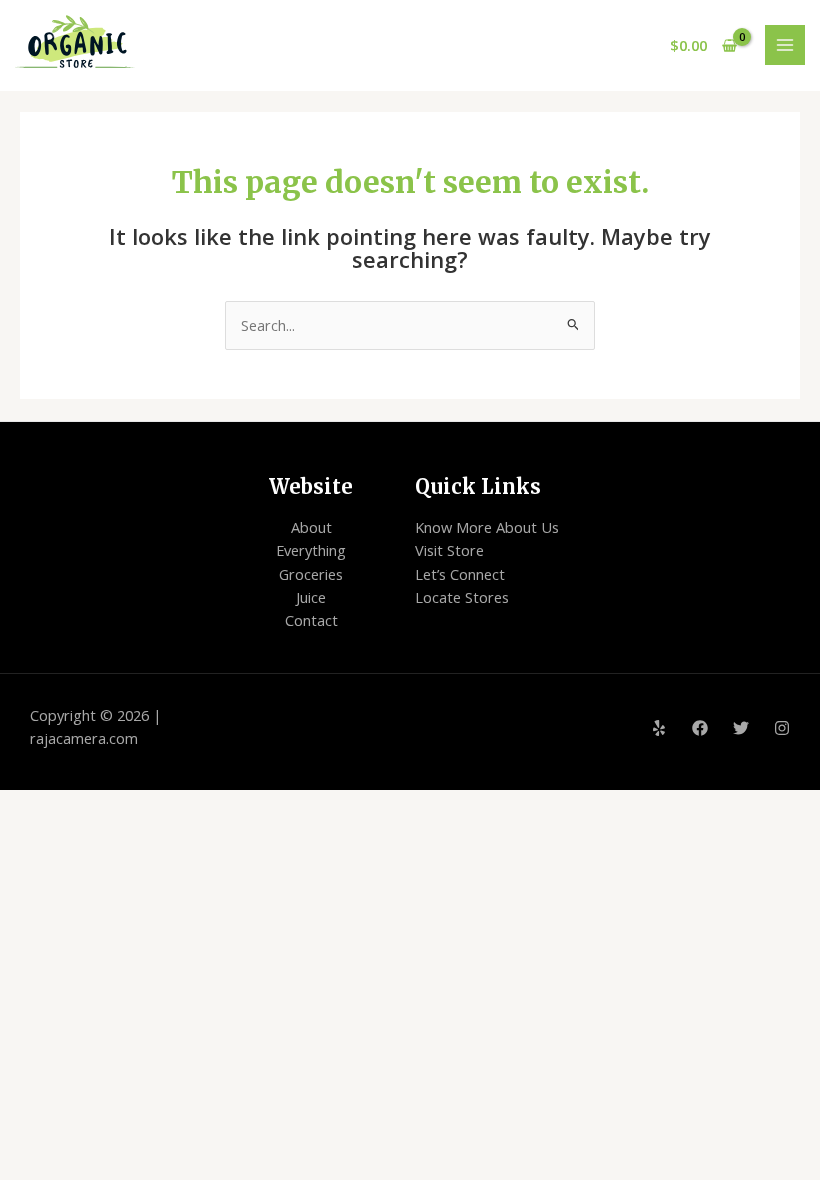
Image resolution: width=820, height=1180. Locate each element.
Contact (311, 620)
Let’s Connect (460, 574)
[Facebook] (700, 728)
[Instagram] (782, 728)
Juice (311, 597)
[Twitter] (741, 728)
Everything (311, 550)
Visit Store (449, 550)
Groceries (311, 574)
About (311, 527)
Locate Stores (462, 597)
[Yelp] (659, 728)
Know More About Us (487, 527)
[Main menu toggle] (785, 45)
